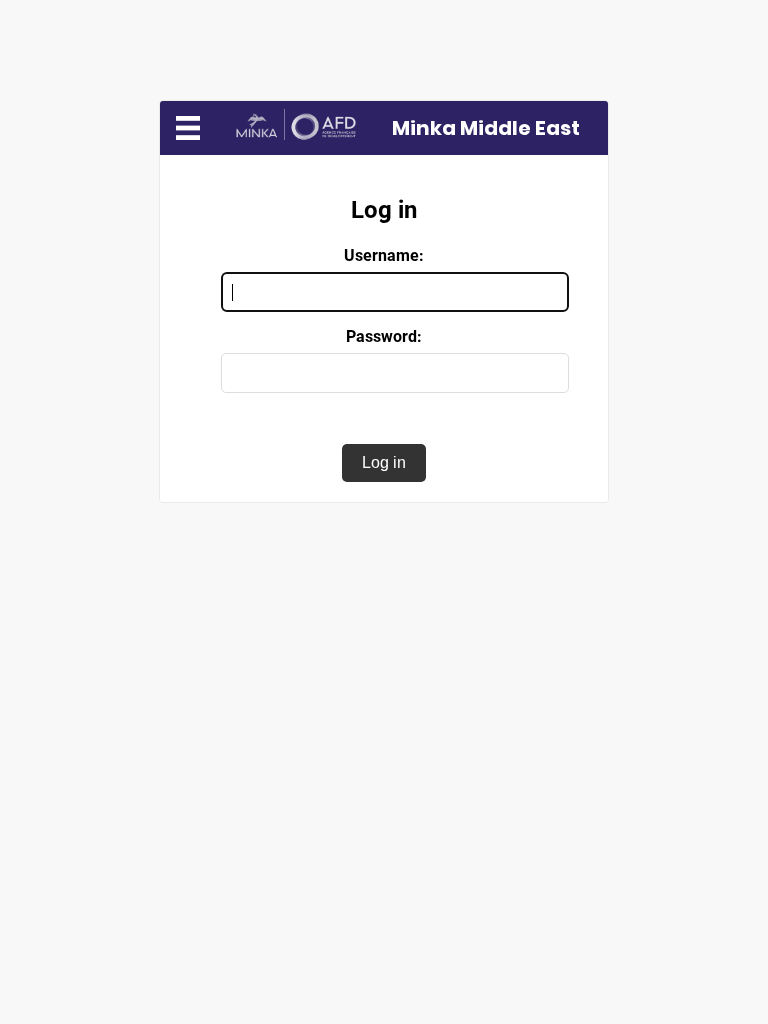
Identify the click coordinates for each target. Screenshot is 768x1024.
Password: (384, 336)
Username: (384, 255)
